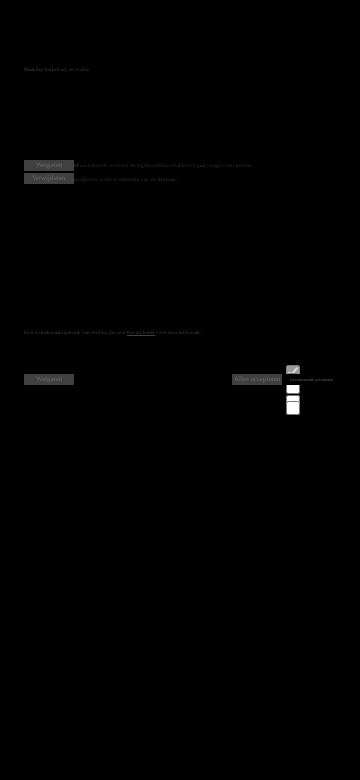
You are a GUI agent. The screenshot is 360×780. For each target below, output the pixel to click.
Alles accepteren (257, 379)
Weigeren (49, 165)
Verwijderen (49, 178)
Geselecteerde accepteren (311, 379)
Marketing (311, 406)
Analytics (311, 400)
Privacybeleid (141, 332)
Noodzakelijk (314, 370)
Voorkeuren (312, 385)
